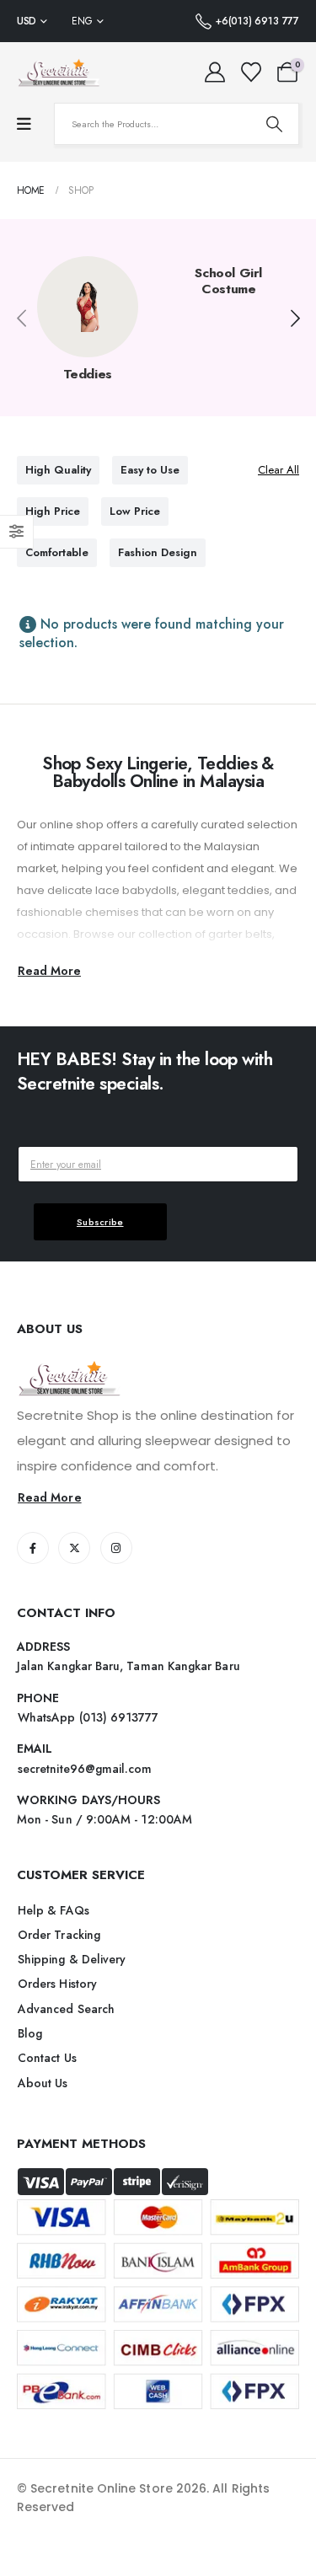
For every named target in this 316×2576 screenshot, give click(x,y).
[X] (74, 1548)
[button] (295, 319)
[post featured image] (88, 307)
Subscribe (100, 1222)
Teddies (88, 374)
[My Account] (215, 72)
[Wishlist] (251, 72)
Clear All (279, 470)
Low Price (135, 511)
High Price (53, 511)
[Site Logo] (59, 72)
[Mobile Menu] (24, 124)
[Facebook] (33, 1548)
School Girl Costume (228, 281)
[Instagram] (116, 1548)
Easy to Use (150, 470)
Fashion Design (158, 552)
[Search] (274, 124)
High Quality (58, 470)
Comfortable (57, 552)
